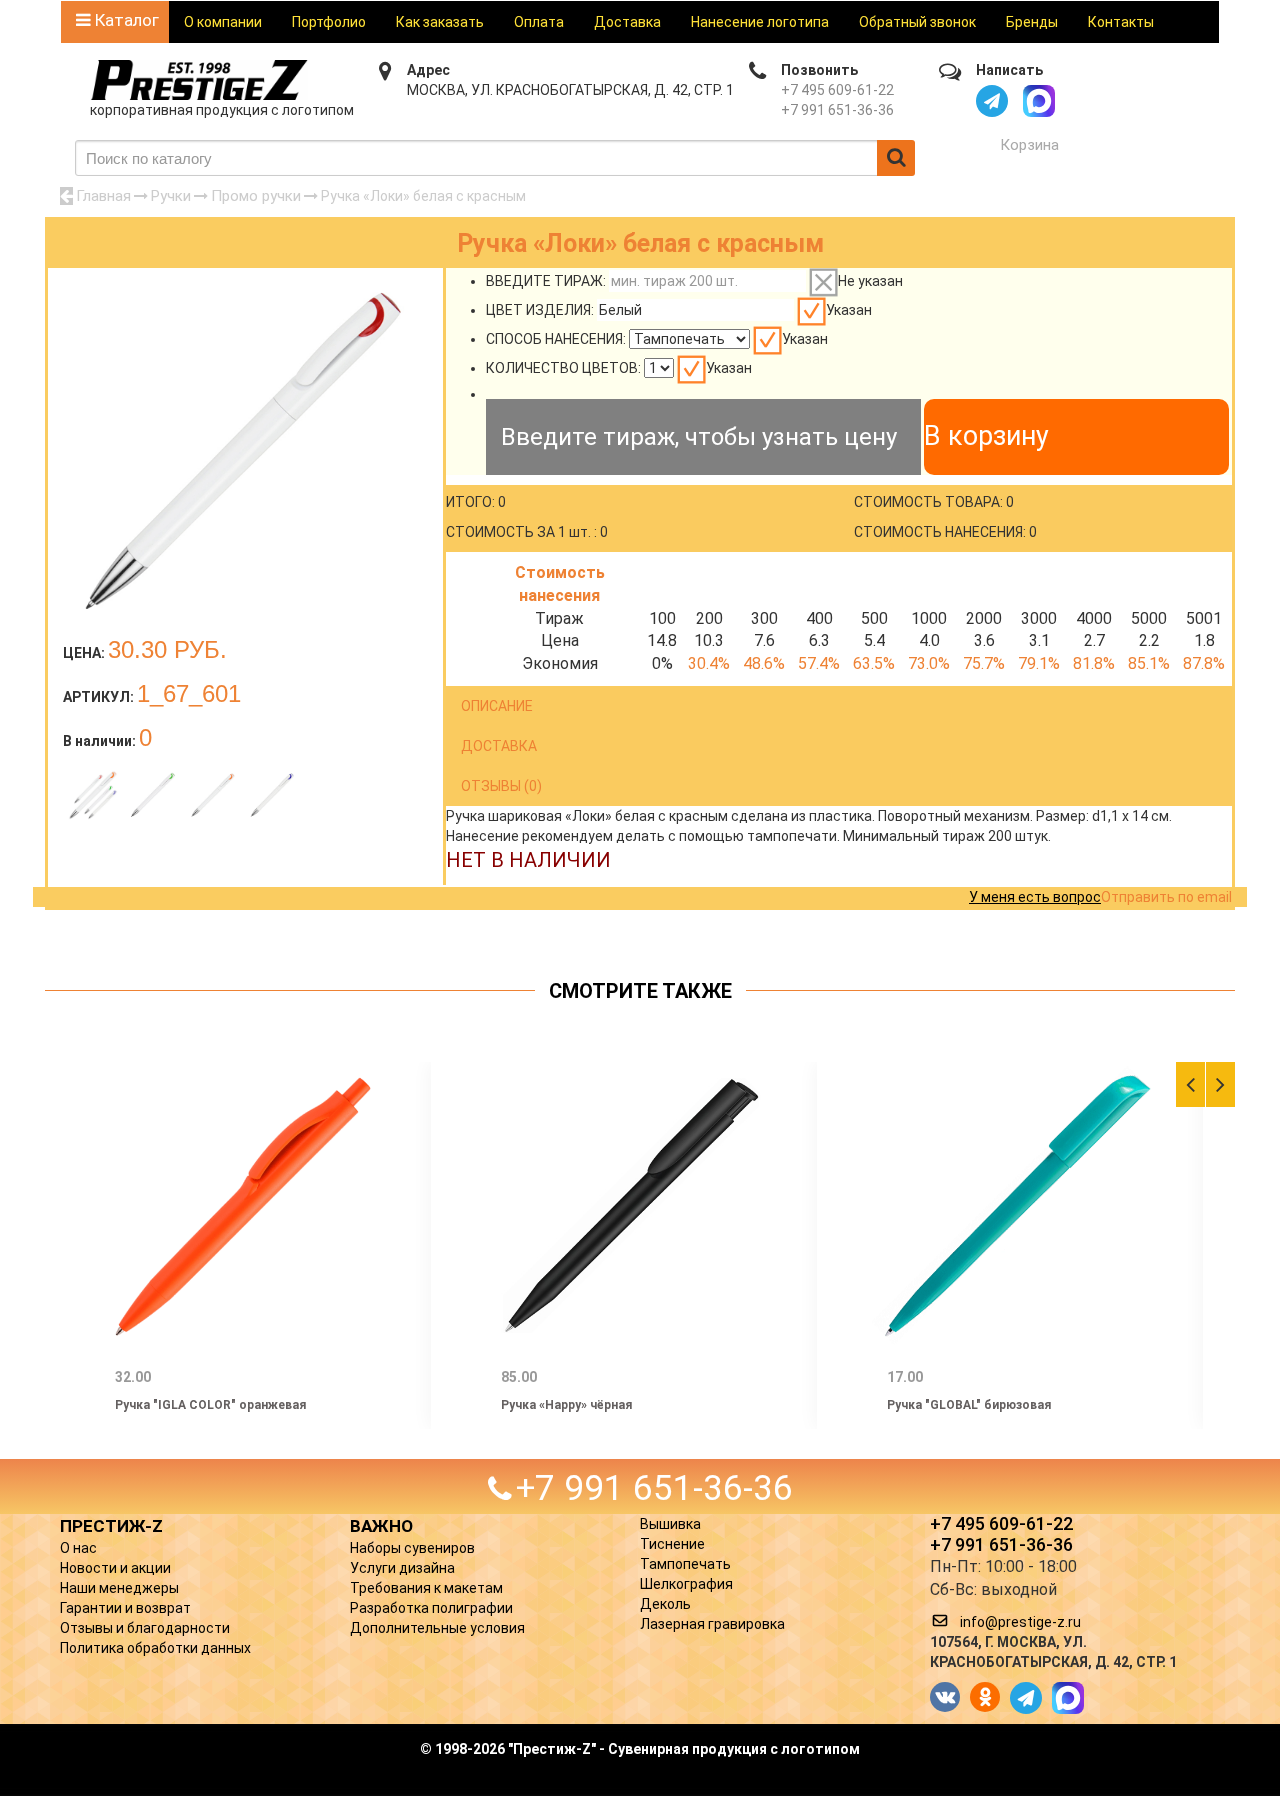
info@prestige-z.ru (1020, 1622)
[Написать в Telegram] (992, 101)
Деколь (665, 1604)
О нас (78, 1548)
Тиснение (672, 1544)
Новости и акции (115, 1568)
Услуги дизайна (402, 1568)
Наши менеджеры (119, 1588)
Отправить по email (1166, 897)
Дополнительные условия (437, 1628)
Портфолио (329, 22)
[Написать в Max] (1039, 101)
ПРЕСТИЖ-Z (111, 1526)
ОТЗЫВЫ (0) (501, 786)
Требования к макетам (426, 1588)
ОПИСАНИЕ (497, 706)
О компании (223, 22)
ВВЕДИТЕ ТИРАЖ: (546, 281)
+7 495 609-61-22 (837, 90)
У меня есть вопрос (1035, 897)
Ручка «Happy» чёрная (566, 1405)
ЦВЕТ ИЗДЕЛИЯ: (540, 310)
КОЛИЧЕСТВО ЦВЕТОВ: (563, 368)
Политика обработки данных (155, 1648)
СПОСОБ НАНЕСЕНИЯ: (556, 339)
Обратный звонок (917, 22)
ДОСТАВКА (499, 746)
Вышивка (670, 1524)
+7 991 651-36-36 (837, 110)
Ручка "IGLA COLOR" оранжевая (210, 1405)
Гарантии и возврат (125, 1608)
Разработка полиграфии (431, 1608)
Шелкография (686, 1584)
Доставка (627, 22)
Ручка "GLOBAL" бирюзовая (969, 1405)
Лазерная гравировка (712, 1624)
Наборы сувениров (412, 1548)
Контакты (1121, 22)
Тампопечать (685, 1564)
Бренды (1032, 22)
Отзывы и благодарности (145, 1628)
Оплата (539, 22)
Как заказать (440, 22)
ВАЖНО (381, 1526)
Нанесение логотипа (760, 22)
